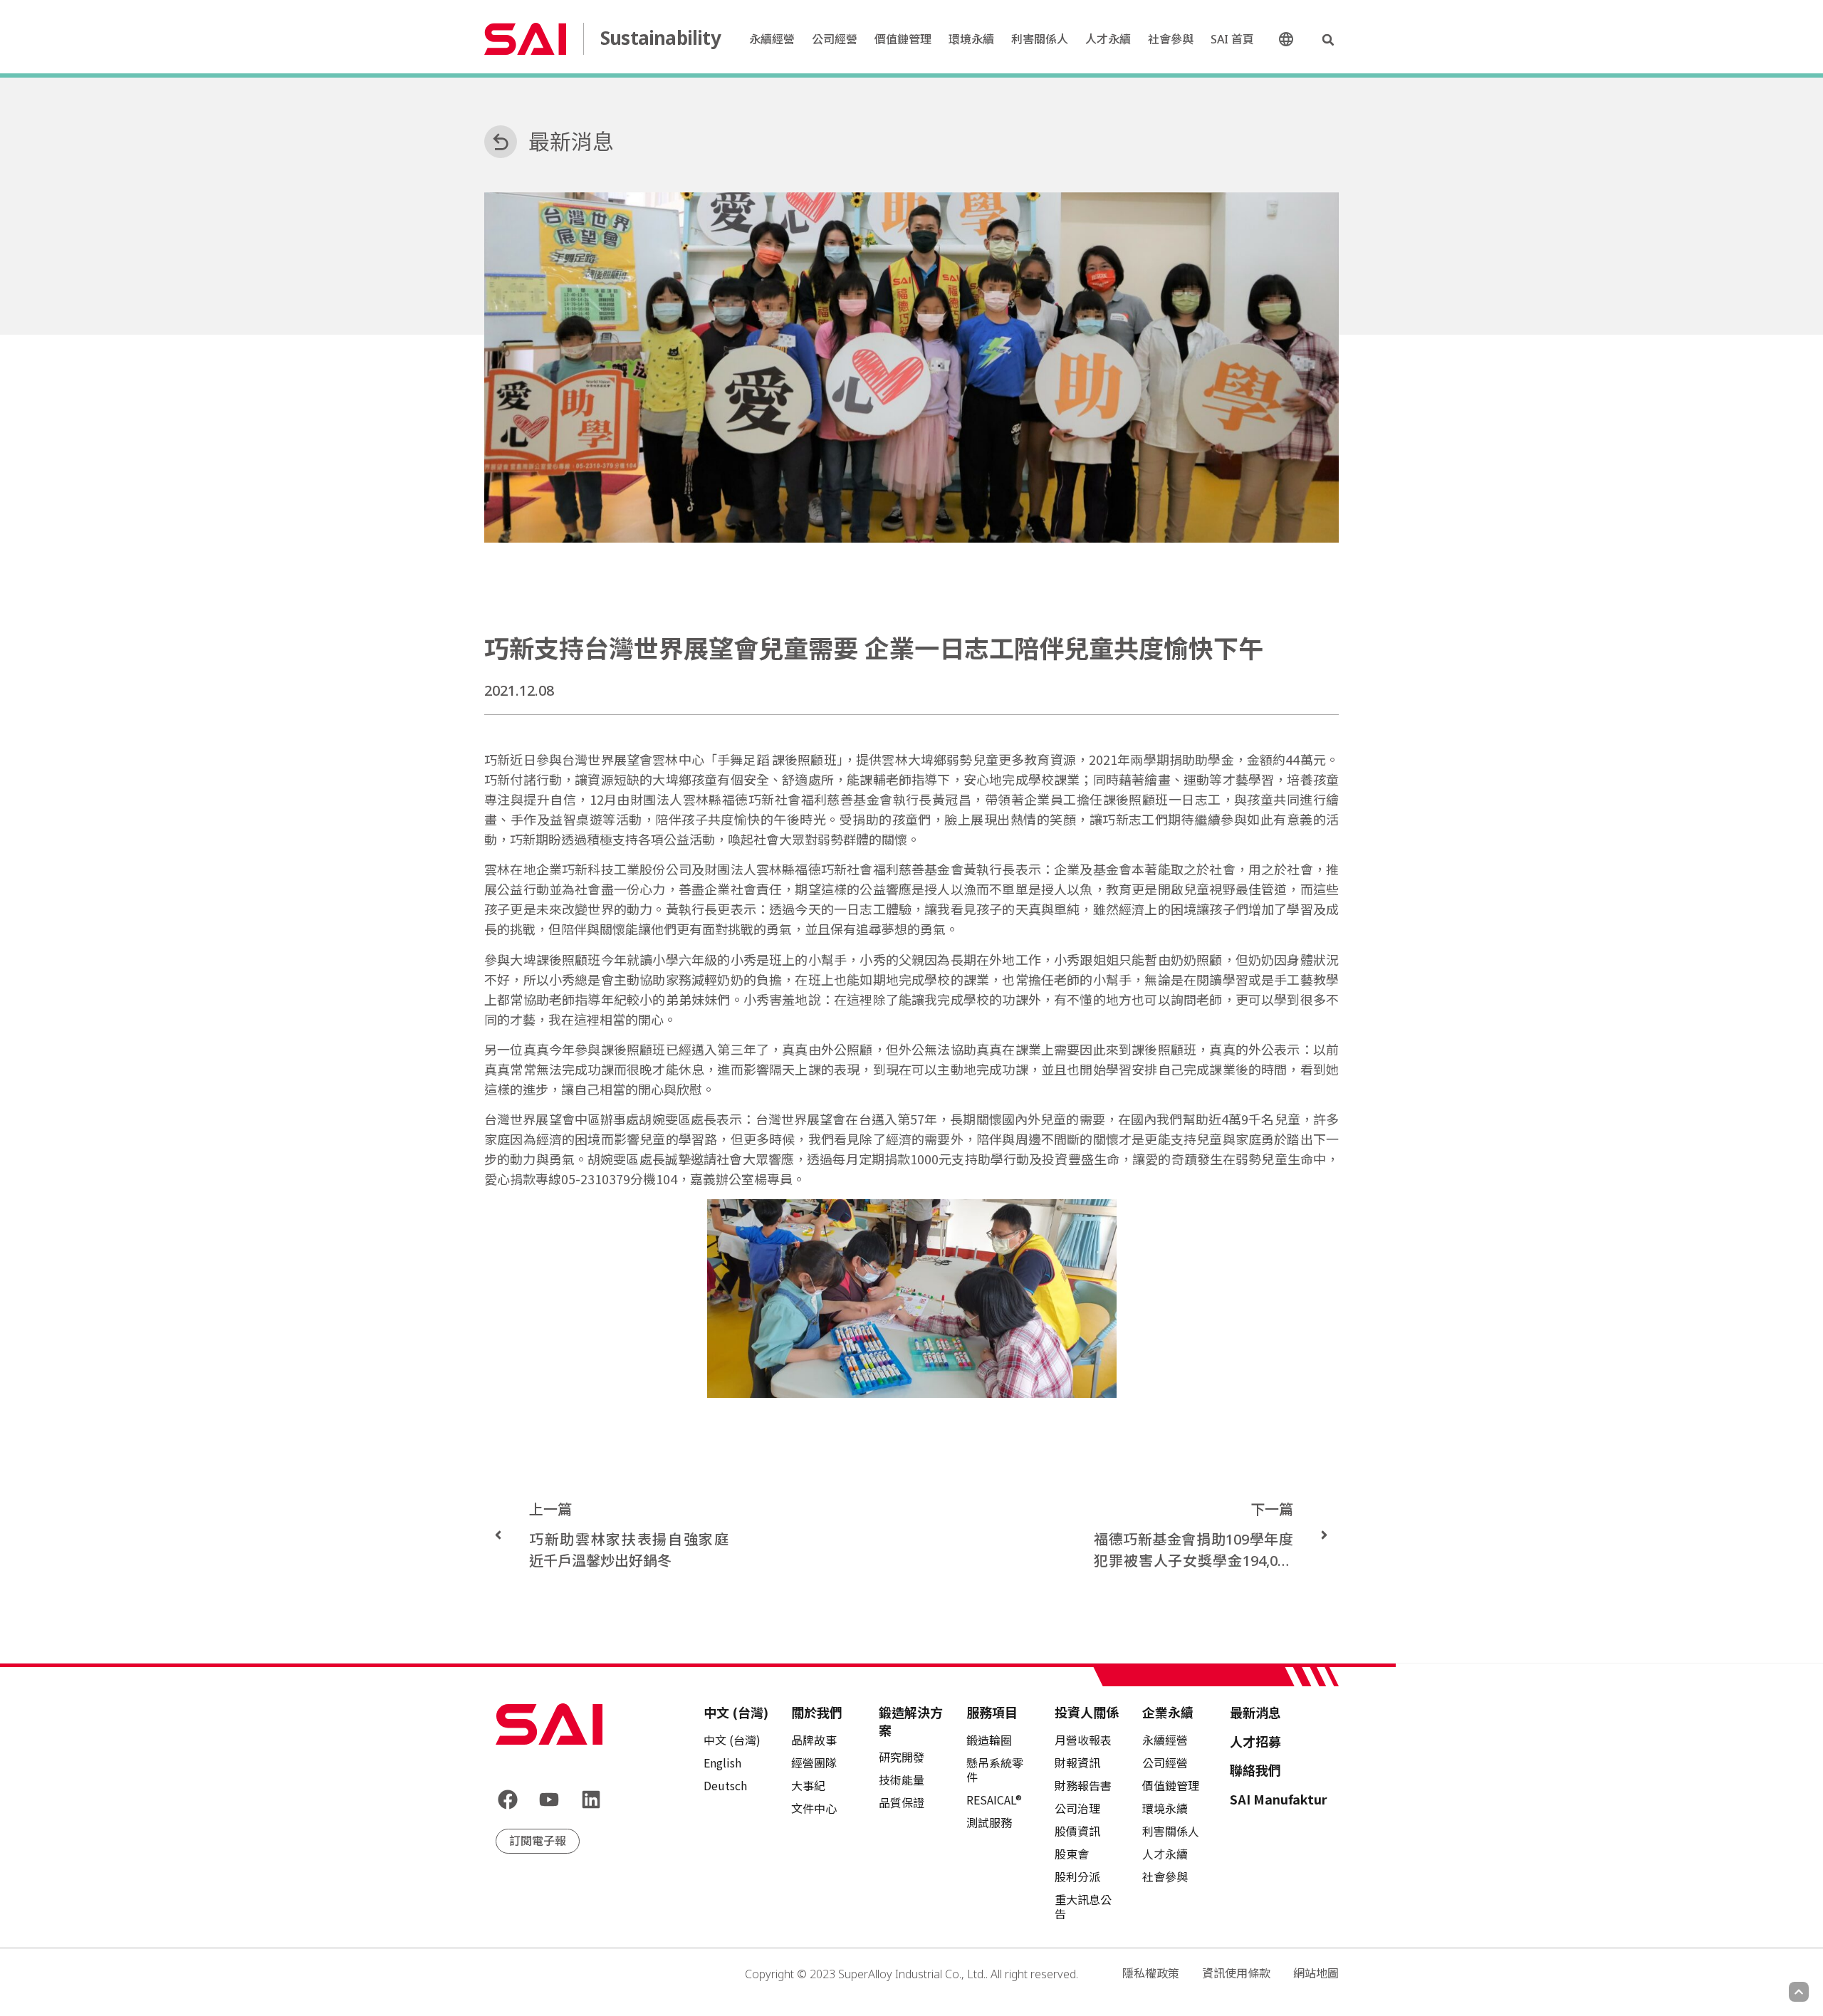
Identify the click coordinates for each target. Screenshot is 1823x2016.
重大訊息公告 (1083, 1906)
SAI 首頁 (1232, 39)
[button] (1328, 40)
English (722, 1762)
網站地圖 (1316, 1973)
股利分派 (1077, 1876)
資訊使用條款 (1236, 1973)
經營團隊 (814, 1762)
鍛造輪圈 (989, 1740)
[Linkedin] (591, 1800)
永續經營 (772, 39)
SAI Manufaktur (1279, 1799)
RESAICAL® (994, 1800)
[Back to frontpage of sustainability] (525, 38)
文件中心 (814, 1808)
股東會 (1072, 1854)
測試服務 (989, 1822)
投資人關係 (1087, 1712)
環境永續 (971, 39)
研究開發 (902, 1757)
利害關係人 (1040, 39)
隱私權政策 (1151, 1973)
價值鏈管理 (903, 39)
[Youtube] (550, 1800)
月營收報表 (1083, 1740)
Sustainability (660, 38)
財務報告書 (1083, 1785)
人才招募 (1255, 1741)
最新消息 (571, 141)
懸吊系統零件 (995, 1770)
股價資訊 (1077, 1831)
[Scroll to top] (1799, 1992)
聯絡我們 (1255, 1770)
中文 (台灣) (1292, 40)
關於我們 (817, 1712)
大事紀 (808, 1785)
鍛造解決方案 (911, 1721)
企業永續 (1168, 1712)
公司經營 (835, 39)
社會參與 (1171, 39)
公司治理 (1077, 1808)
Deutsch (725, 1785)
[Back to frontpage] (549, 1724)
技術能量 (902, 1780)
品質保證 (902, 1802)
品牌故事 (814, 1740)
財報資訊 (1077, 1762)
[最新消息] (501, 142)
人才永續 (1108, 39)
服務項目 (992, 1712)
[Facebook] (508, 1800)
